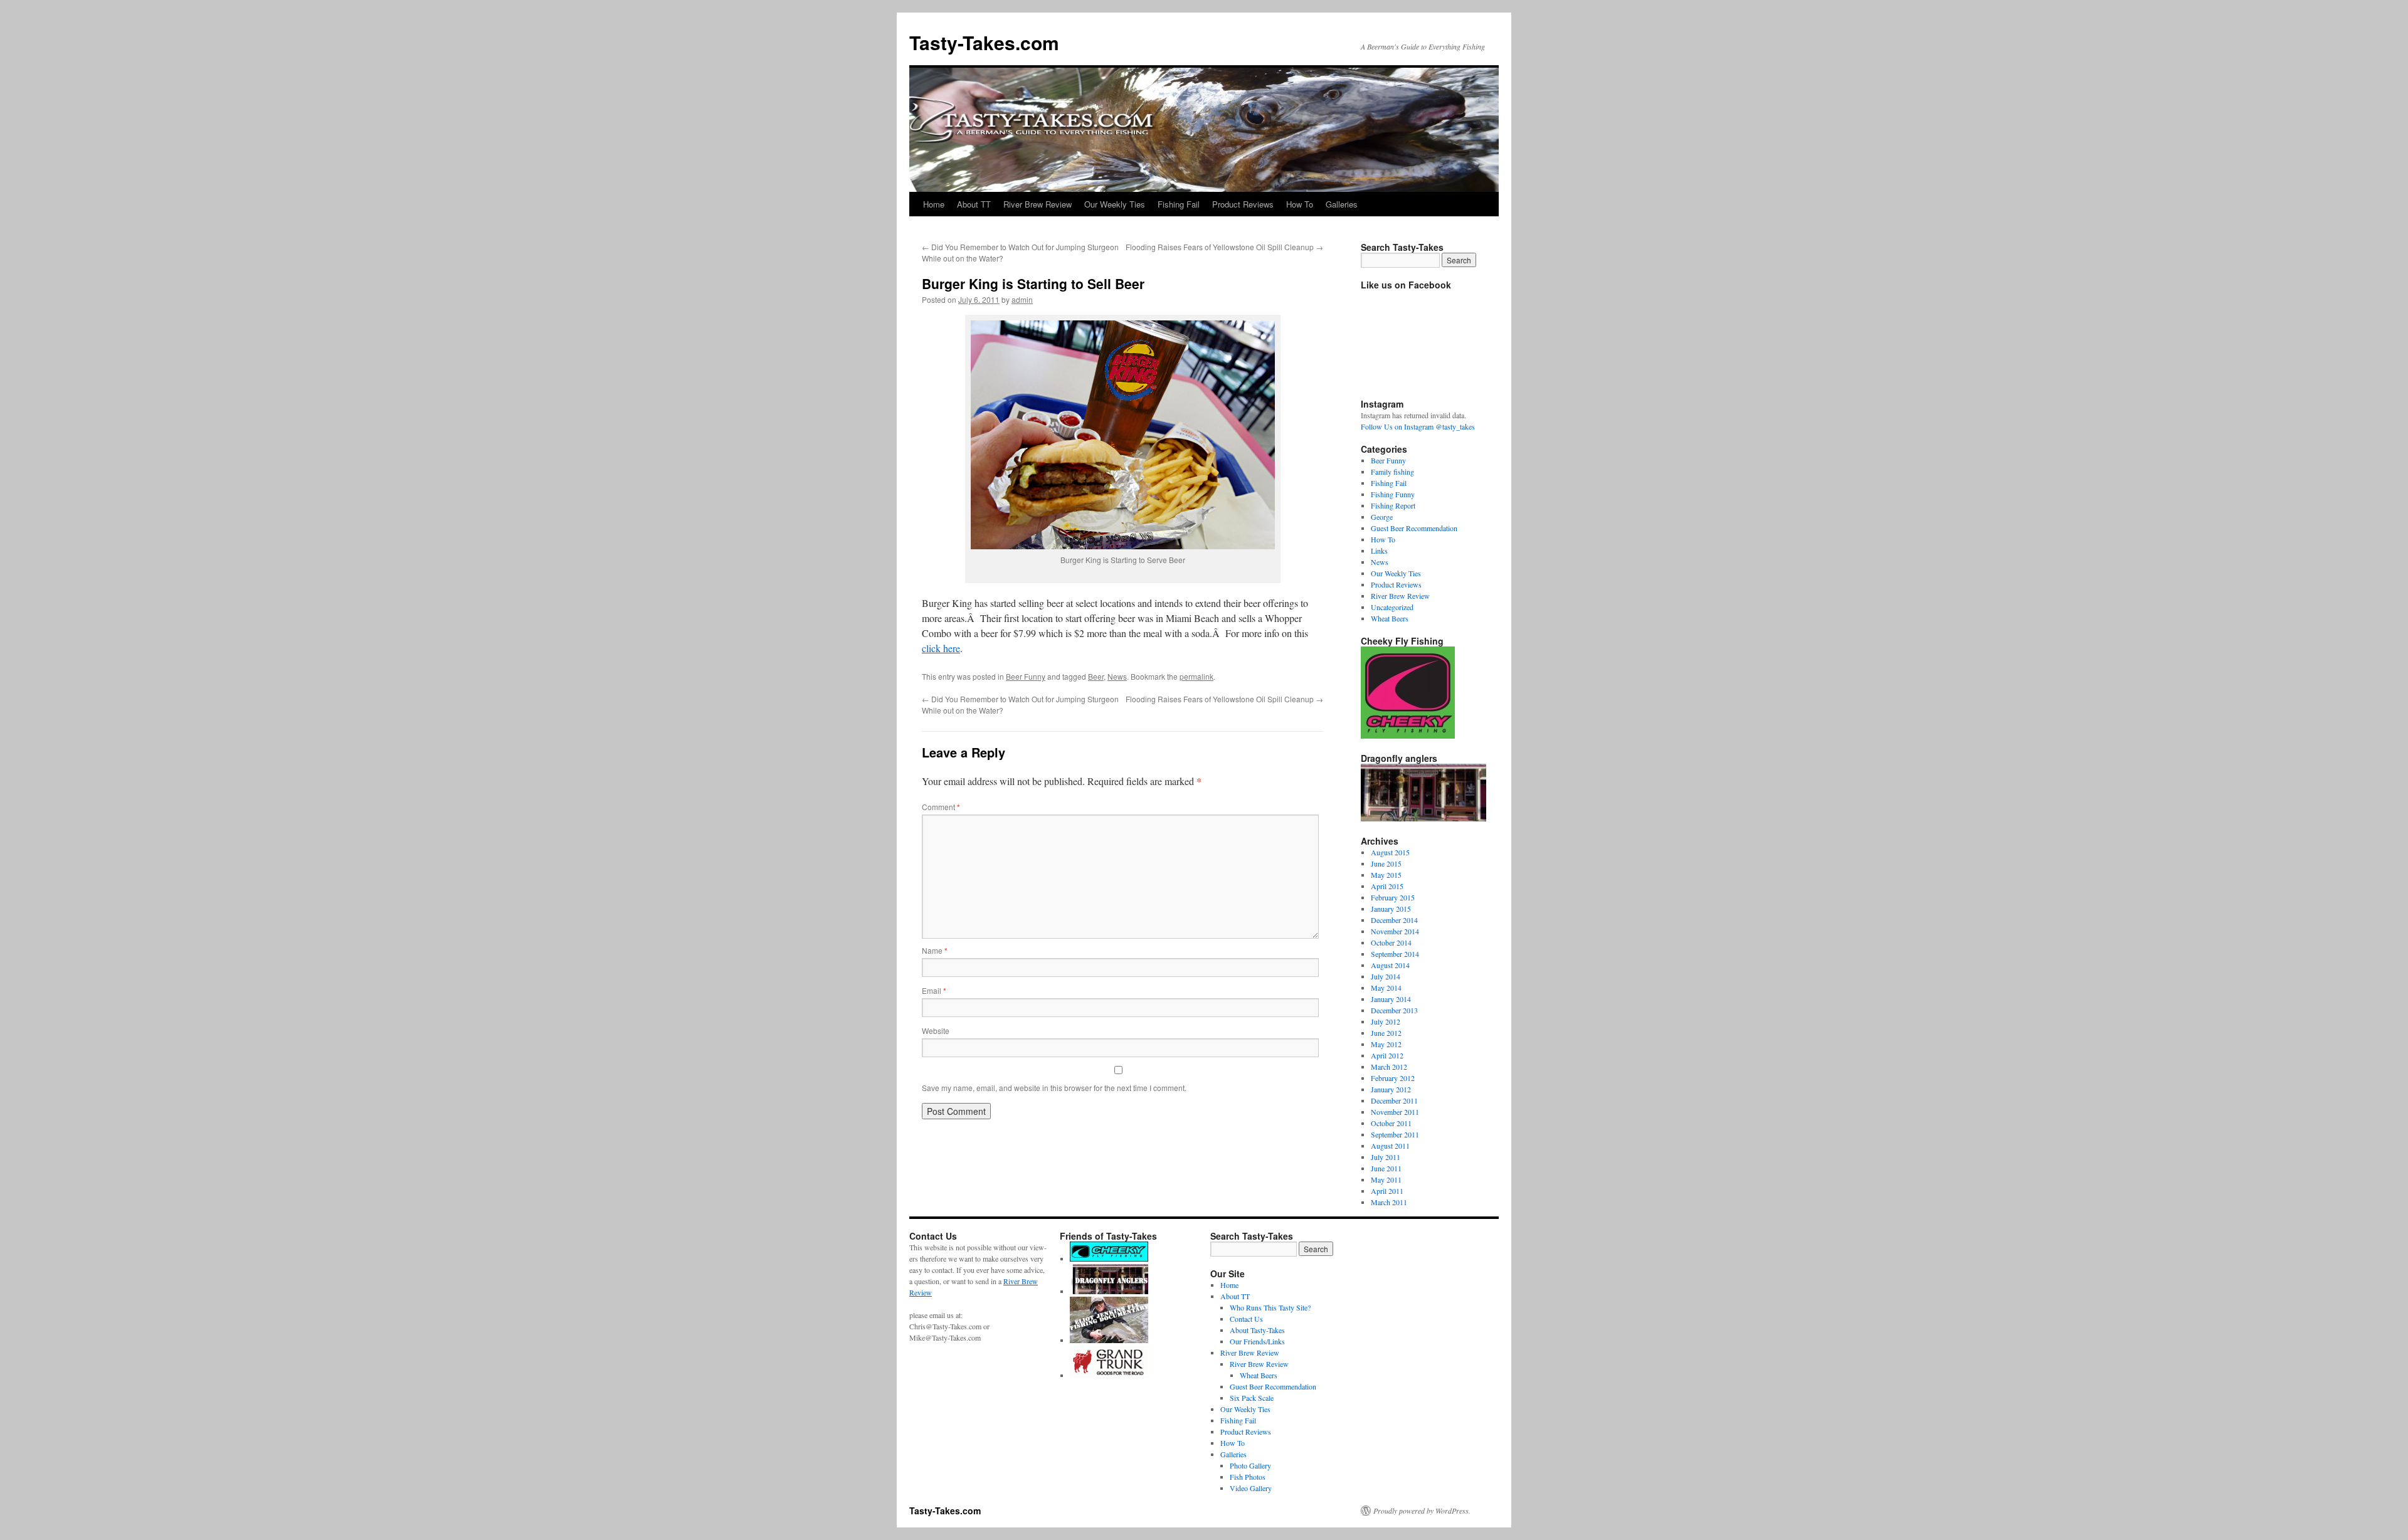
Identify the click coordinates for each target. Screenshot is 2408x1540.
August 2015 (1390, 852)
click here (941, 648)
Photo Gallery (1250, 1465)
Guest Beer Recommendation (1414, 528)
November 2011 (1395, 1112)
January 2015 (1391, 909)
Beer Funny (1026, 676)
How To (1300, 204)
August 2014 (1390, 965)
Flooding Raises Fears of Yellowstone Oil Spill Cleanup (1224, 247)
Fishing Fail (1179, 204)
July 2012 (1386, 1021)
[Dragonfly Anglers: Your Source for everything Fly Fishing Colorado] (1109, 1291)
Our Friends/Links (1257, 1341)
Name (935, 950)
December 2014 (1394, 920)
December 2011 (1394, 1100)
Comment (941, 807)
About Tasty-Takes (1257, 1330)
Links (1379, 551)
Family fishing (1392, 472)
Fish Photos (1248, 1477)
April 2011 (1387, 1191)
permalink (1196, 676)
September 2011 (1395, 1134)
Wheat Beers (1390, 618)
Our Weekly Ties (1115, 204)
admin (1022, 299)
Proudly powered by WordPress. (1422, 1511)
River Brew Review (1038, 204)
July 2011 (1386, 1157)
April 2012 (1387, 1055)
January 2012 (1391, 1089)
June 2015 (1386, 863)
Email (934, 990)
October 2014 (1391, 942)
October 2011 (1391, 1123)
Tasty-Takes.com (984, 42)
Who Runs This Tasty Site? (1270, 1307)
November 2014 (1395, 931)
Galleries (1342, 204)
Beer (1096, 676)
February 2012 (1393, 1078)
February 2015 (1393, 897)
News (1117, 676)
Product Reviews (1243, 204)
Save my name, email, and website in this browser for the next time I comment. (1054, 1088)
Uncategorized (1392, 607)
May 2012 (1386, 1044)
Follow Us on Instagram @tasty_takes (1418, 426)
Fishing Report (1393, 505)
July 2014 (1386, 976)
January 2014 (1391, 999)
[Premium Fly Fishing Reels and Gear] (1109, 1258)
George (1382, 517)
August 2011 (1390, 1146)
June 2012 (1386, 1033)
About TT (974, 204)
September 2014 (1395, 954)
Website (936, 1031)
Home (934, 204)
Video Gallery (1251, 1488)
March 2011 (1389, 1202)
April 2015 (1387, 886)
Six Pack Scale (1252, 1398)
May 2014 (1386, 988)
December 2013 (1394, 1010)
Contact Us (1246, 1319)
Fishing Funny (1393, 494)
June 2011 (1386, 1168)
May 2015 (1386, 875)
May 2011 (1386, 1179)
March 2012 (1389, 1067)
